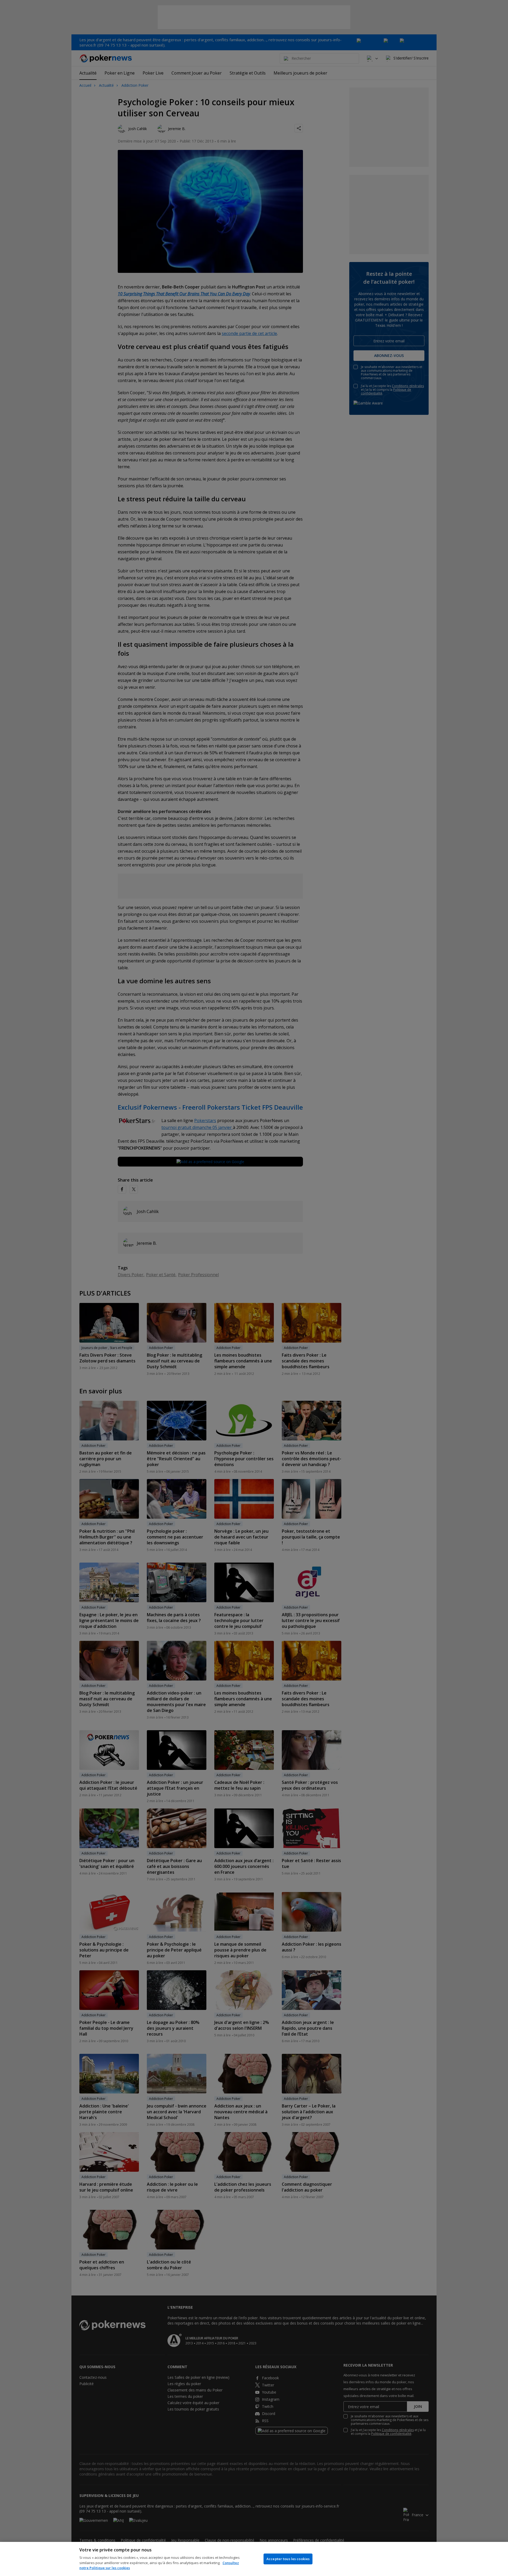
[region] (254, 2559)
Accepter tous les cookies (288, 2559)
